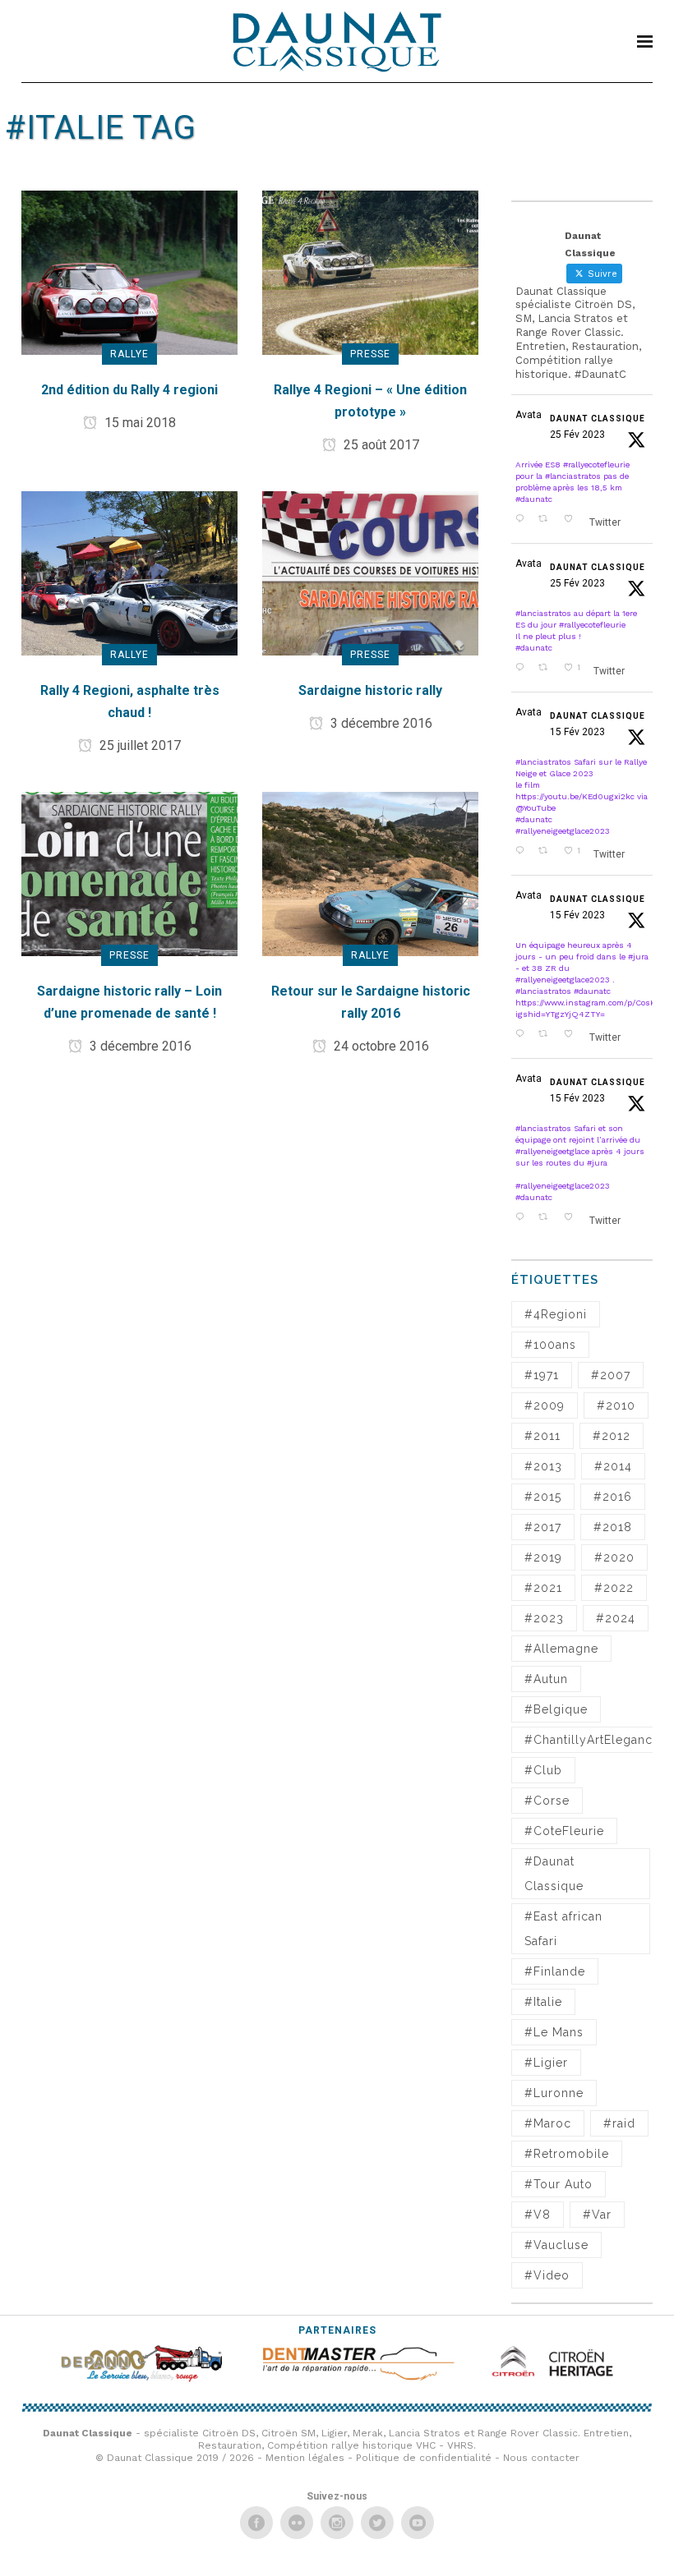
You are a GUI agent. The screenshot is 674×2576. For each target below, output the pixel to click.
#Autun (546, 1679)
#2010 (616, 1405)
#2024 (616, 1618)
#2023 (544, 1618)
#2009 (545, 1405)
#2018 (613, 1527)
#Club (543, 1770)
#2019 (543, 1557)
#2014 (613, 1466)
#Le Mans (554, 2032)
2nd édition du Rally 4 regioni (129, 390)
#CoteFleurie (564, 1831)
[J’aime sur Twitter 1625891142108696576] (572, 1218)
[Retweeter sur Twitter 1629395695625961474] (547, 669)
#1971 (542, 1375)
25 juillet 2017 (138, 745)
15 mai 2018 (138, 423)
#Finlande (555, 1971)
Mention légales (305, 2458)
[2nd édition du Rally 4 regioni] (129, 271)
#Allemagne (561, 1649)
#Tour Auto (559, 2184)
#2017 (543, 1527)
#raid (619, 2123)
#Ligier (546, 2063)
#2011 (542, 1436)
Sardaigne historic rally (370, 690)
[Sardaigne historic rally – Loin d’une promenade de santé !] (129, 873)
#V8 (538, 2215)
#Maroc (548, 2123)
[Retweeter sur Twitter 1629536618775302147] (547, 520)
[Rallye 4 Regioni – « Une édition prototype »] (370, 271)
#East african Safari (563, 1929)
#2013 (543, 1466)
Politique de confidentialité (424, 2458)
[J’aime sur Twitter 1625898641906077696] (572, 1035)
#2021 (543, 1588)
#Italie (543, 2002)
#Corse (547, 1801)
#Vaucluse (556, 2245)
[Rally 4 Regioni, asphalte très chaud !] (129, 572)
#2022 (614, 1588)
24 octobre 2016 (380, 1046)
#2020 (614, 1557)
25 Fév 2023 (577, 435)
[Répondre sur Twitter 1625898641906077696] (523, 1035)
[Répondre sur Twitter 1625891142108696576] (523, 1218)
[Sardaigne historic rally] (370, 572)
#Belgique (556, 1709)
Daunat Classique (598, 419)
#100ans (550, 1345)
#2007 (611, 1375)
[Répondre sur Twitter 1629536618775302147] (523, 520)
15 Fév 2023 (577, 732)
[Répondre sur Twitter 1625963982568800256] (523, 852)
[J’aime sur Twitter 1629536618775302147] (572, 520)
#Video (547, 2275)
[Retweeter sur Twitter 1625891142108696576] (547, 1218)
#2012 (612, 1436)
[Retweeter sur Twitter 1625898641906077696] (547, 1035)
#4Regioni (556, 1314)
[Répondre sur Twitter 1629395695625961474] (523, 669)
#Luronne (554, 2093)
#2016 (613, 1497)
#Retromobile (567, 2154)
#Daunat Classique (554, 1874)
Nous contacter (541, 2458)
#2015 (543, 1497)
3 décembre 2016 (380, 723)
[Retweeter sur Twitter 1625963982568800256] (547, 852)
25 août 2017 (380, 445)
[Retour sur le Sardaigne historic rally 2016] (370, 873)
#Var (597, 2215)
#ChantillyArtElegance (592, 1740)
